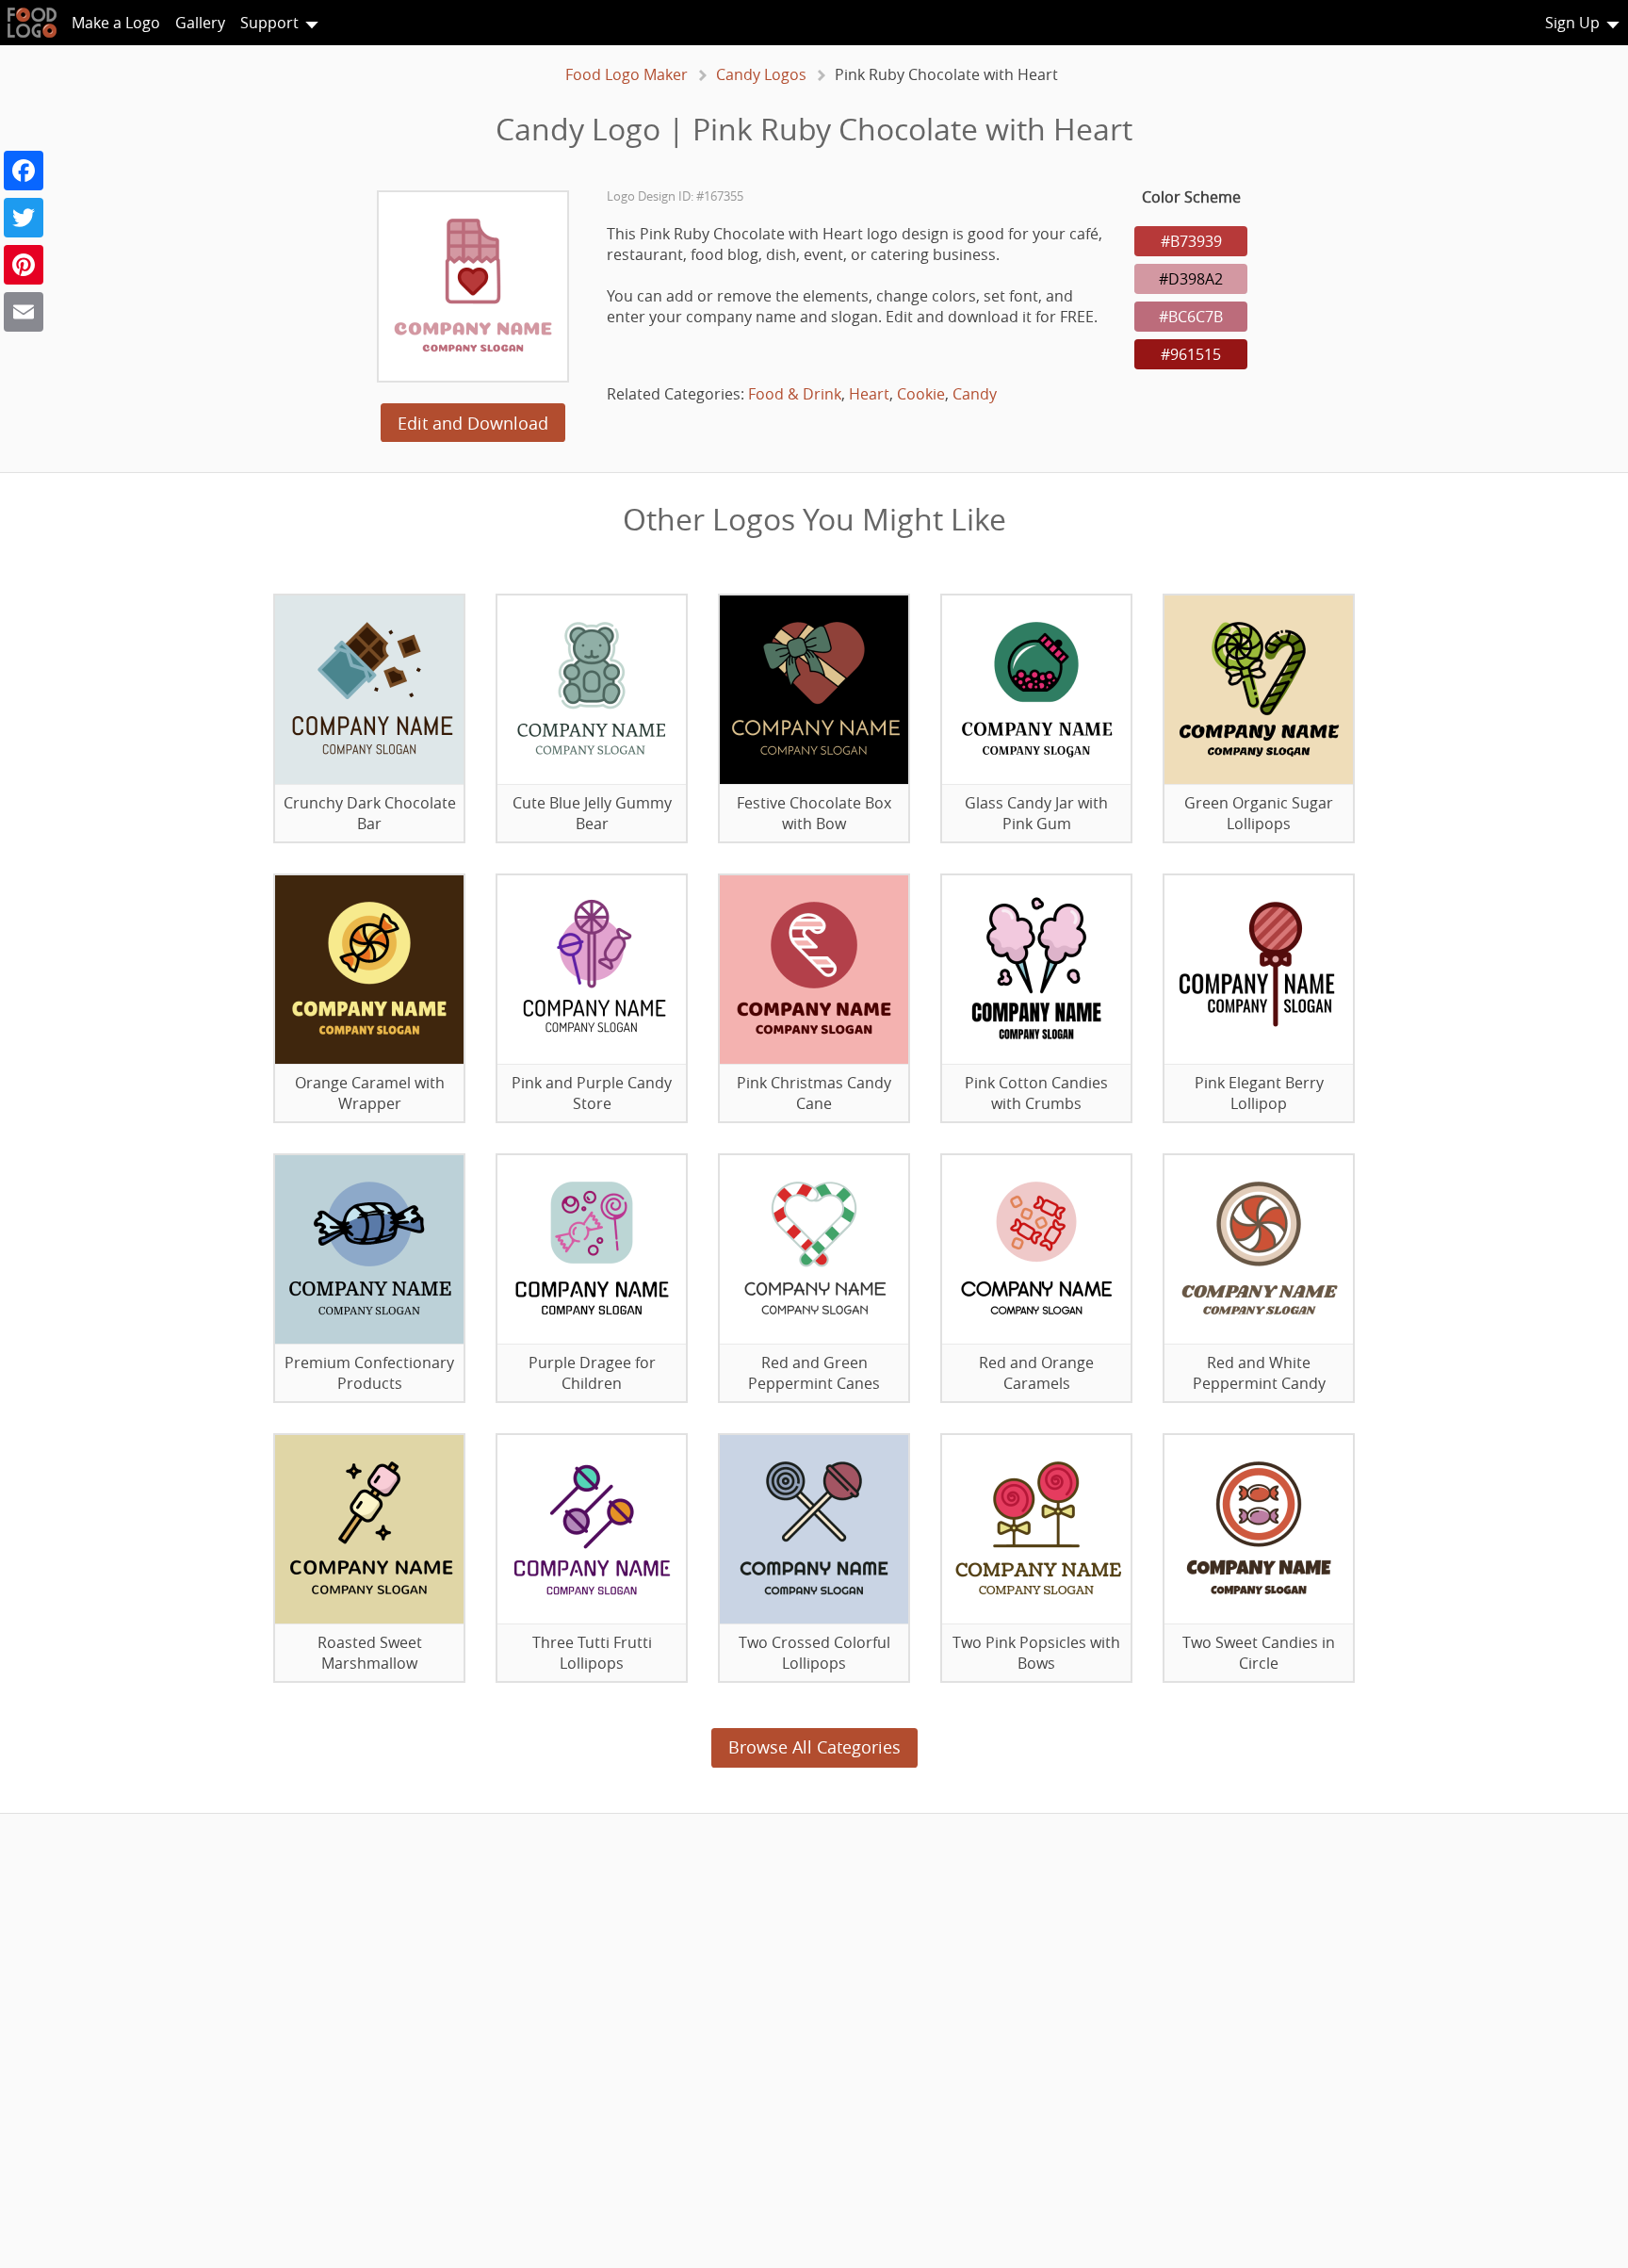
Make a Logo (116, 23)
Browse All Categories (814, 1747)
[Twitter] (24, 218)
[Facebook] (24, 171)
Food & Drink (795, 394)
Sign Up (1572, 23)
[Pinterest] (24, 265)
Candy (975, 394)
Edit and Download (473, 423)
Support (269, 23)
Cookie (921, 394)
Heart (869, 394)
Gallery (200, 23)
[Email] (24, 312)
